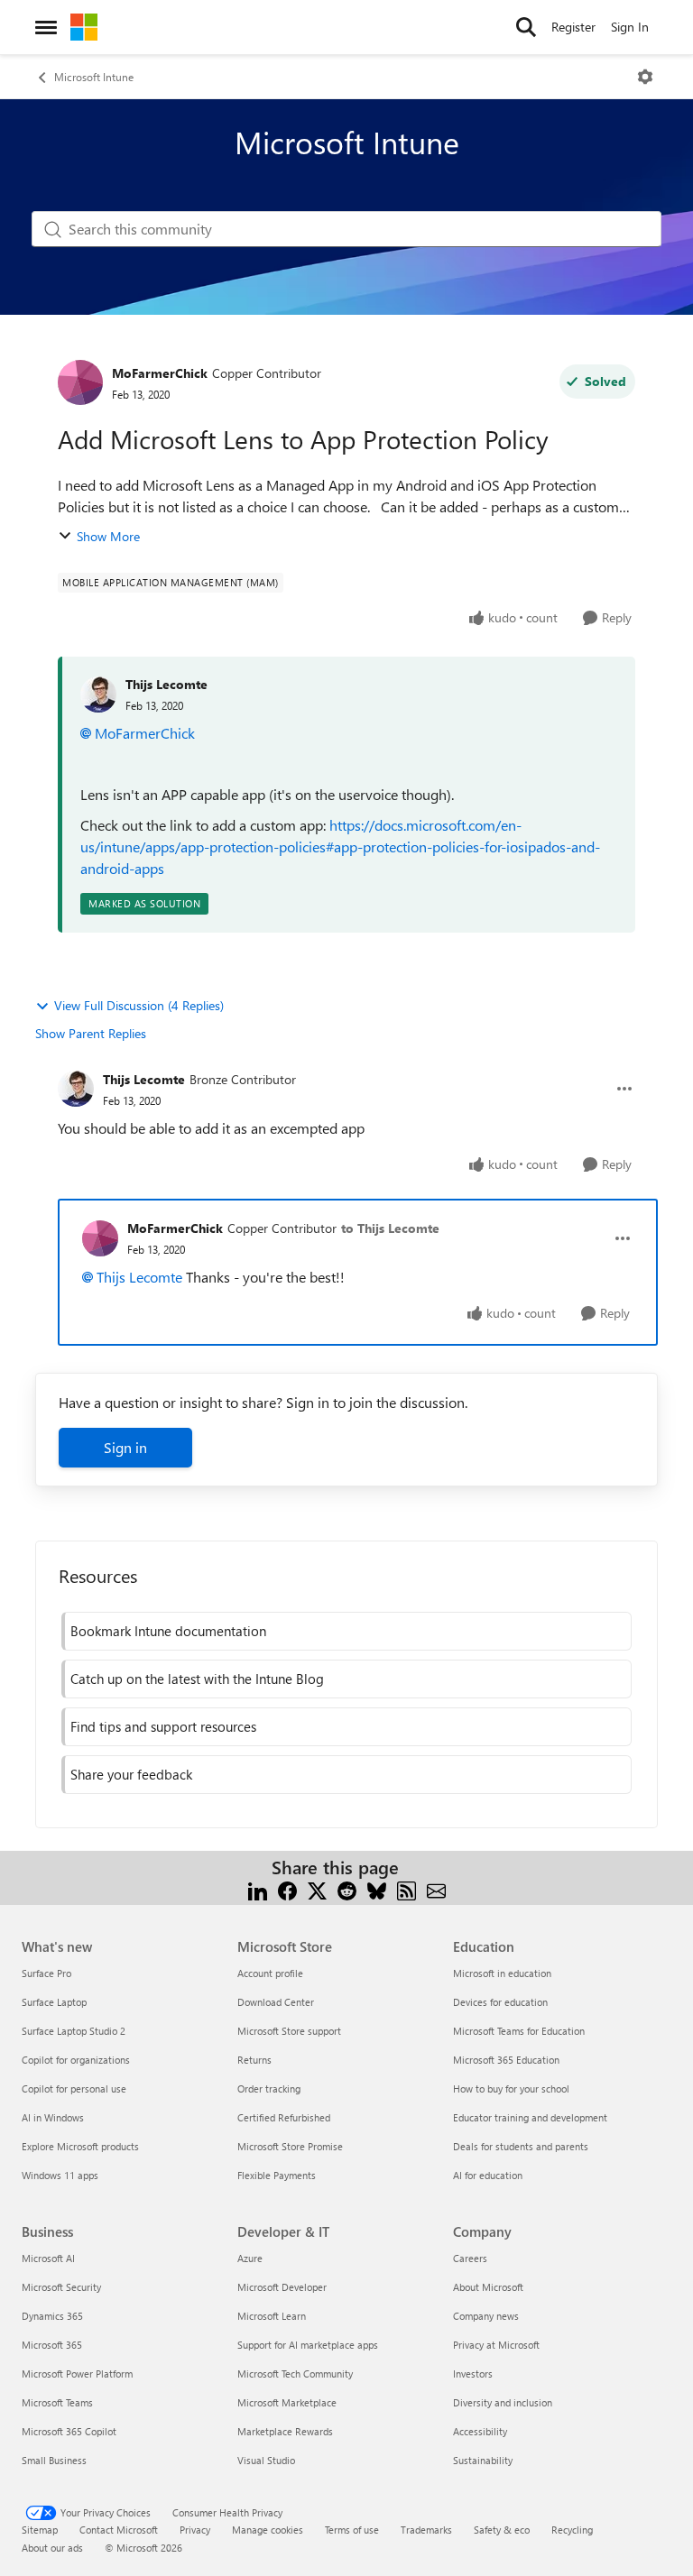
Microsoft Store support (289, 2031)
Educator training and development (530, 2117)
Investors (473, 2374)
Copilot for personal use (74, 2088)
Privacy (195, 2530)
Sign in (125, 1447)
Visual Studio (266, 2460)
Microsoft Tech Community (295, 2374)
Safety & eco (502, 2530)
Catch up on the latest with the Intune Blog (197, 1679)
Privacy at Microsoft (496, 2345)
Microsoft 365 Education (506, 2060)
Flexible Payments (277, 2175)
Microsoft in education (502, 1973)
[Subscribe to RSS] (407, 1889)
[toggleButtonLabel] (645, 77)
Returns (254, 2060)
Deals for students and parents (521, 2146)
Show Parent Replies (91, 1033)
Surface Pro (46, 1973)
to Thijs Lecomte (390, 1228)
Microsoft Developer (282, 2287)
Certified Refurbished (284, 2117)
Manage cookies (268, 2530)
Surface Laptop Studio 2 (74, 2031)
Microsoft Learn (272, 2316)
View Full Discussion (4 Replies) (139, 1005)
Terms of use (352, 2530)
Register (573, 27)
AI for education (488, 2175)
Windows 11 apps (60, 2175)
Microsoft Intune (94, 77)
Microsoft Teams (57, 2402)
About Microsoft (488, 2287)
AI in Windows (53, 2117)
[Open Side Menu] (46, 27)
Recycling (572, 2530)
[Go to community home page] (84, 27)
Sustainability (483, 2460)
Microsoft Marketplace (287, 2402)
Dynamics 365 (52, 2316)
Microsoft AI (48, 2258)
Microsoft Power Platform (77, 2374)
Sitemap (40, 2530)
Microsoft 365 (52, 2345)
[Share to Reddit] (347, 1889)
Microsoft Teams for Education (519, 2031)
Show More (108, 536)
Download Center (276, 2002)
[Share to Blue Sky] (377, 1889)
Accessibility (480, 2431)
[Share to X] (317, 1889)
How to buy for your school (511, 2088)
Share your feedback (131, 1774)
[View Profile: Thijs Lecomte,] (98, 695)
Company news (486, 2316)
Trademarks (426, 2530)
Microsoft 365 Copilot (69, 2431)
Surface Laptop (54, 2002)
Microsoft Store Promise (290, 2146)
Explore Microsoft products (80, 2146)
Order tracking (269, 2088)
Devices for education (500, 2002)
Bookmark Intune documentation (168, 1631)
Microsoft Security (61, 2287)
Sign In (630, 27)
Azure (250, 2258)
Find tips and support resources (163, 1726)
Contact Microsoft (119, 2530)
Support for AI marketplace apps (308, 2345)
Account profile (270, 1973)
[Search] (526, 27)
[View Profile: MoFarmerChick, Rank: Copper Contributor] (80, 382)
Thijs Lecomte (166, 684)
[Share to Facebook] (287, 1889)
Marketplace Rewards (285, 2431)
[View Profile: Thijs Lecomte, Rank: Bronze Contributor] (76, 1089)
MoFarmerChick (160, 373)
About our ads (52, 2548)
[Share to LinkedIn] (258, 1889)
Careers (470, 2258)
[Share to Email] (436, 1889)
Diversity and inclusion (503, 2402)
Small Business (54, 2460)
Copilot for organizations (76, 2060)
